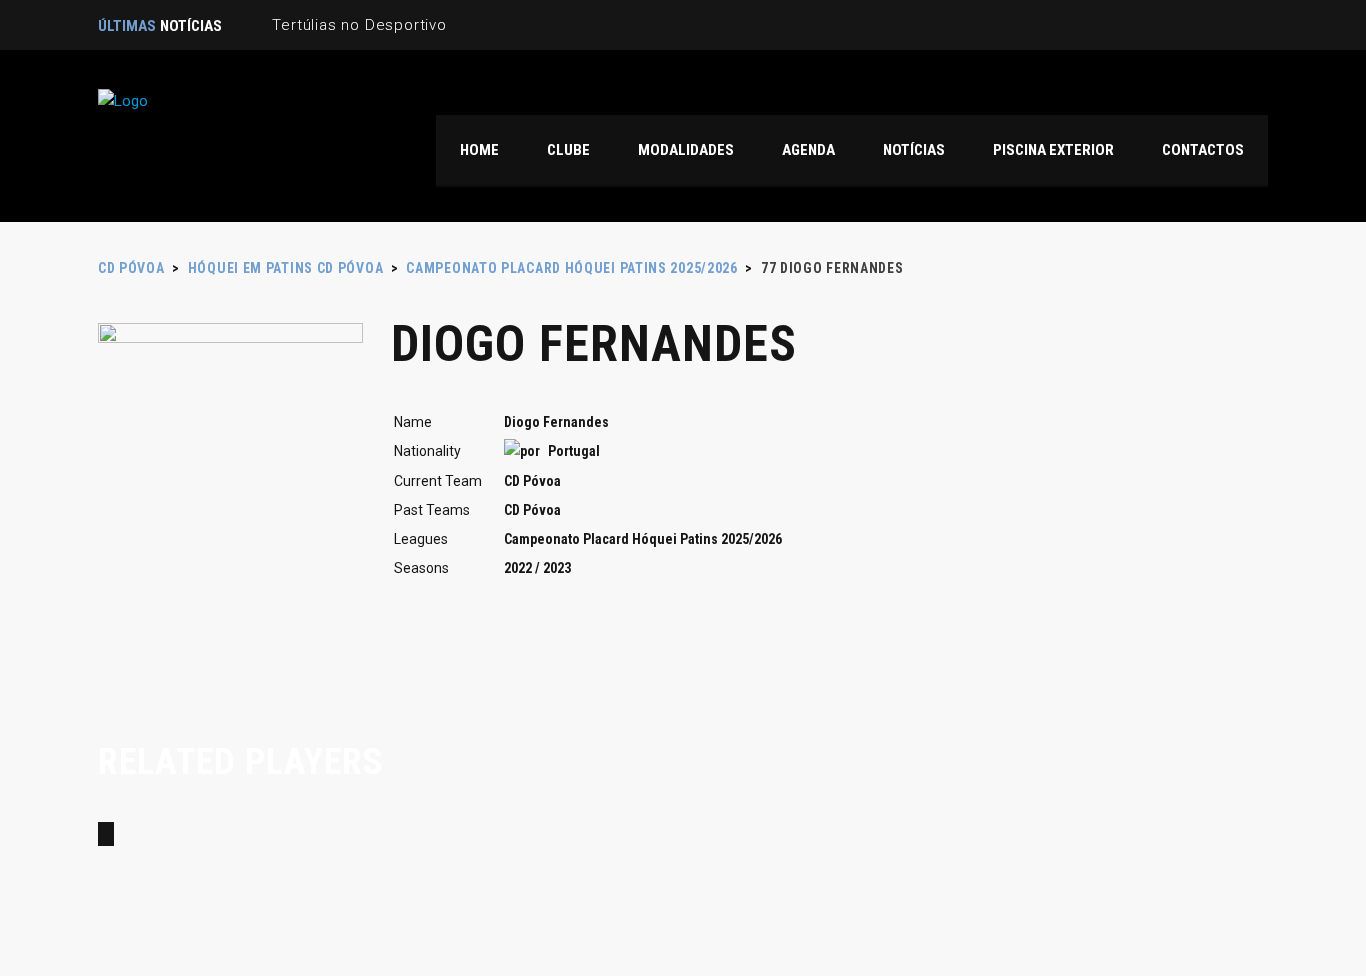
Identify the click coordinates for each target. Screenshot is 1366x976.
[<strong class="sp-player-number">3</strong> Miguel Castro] (152, 834)
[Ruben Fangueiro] (106, 834)
